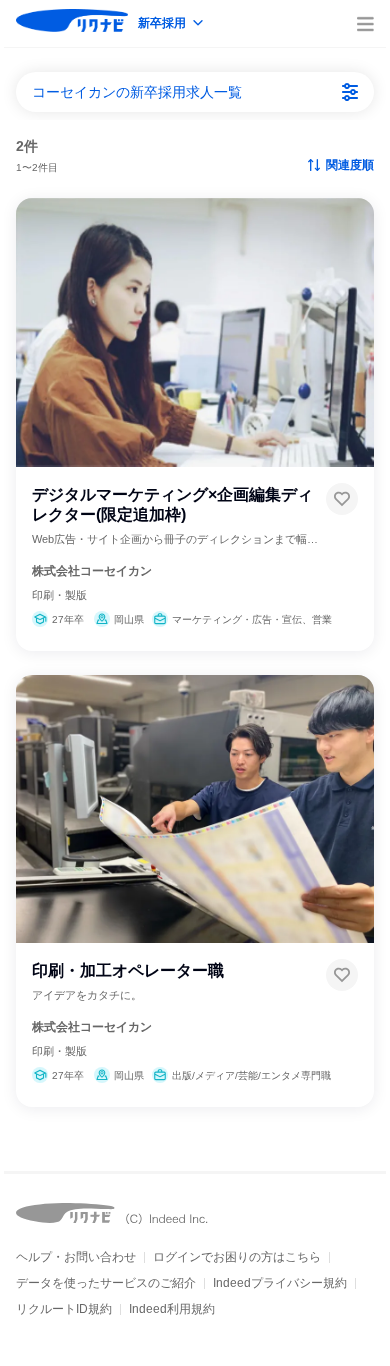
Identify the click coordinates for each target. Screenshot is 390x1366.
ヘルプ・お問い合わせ (76, 1257)
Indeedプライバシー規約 (280, 1283)
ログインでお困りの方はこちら (237, 1257)
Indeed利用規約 (172, 1309)
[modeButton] (172, 24)
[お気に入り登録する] (342, 499)
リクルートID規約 (64, 1309)
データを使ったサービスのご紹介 (106, 1283)
